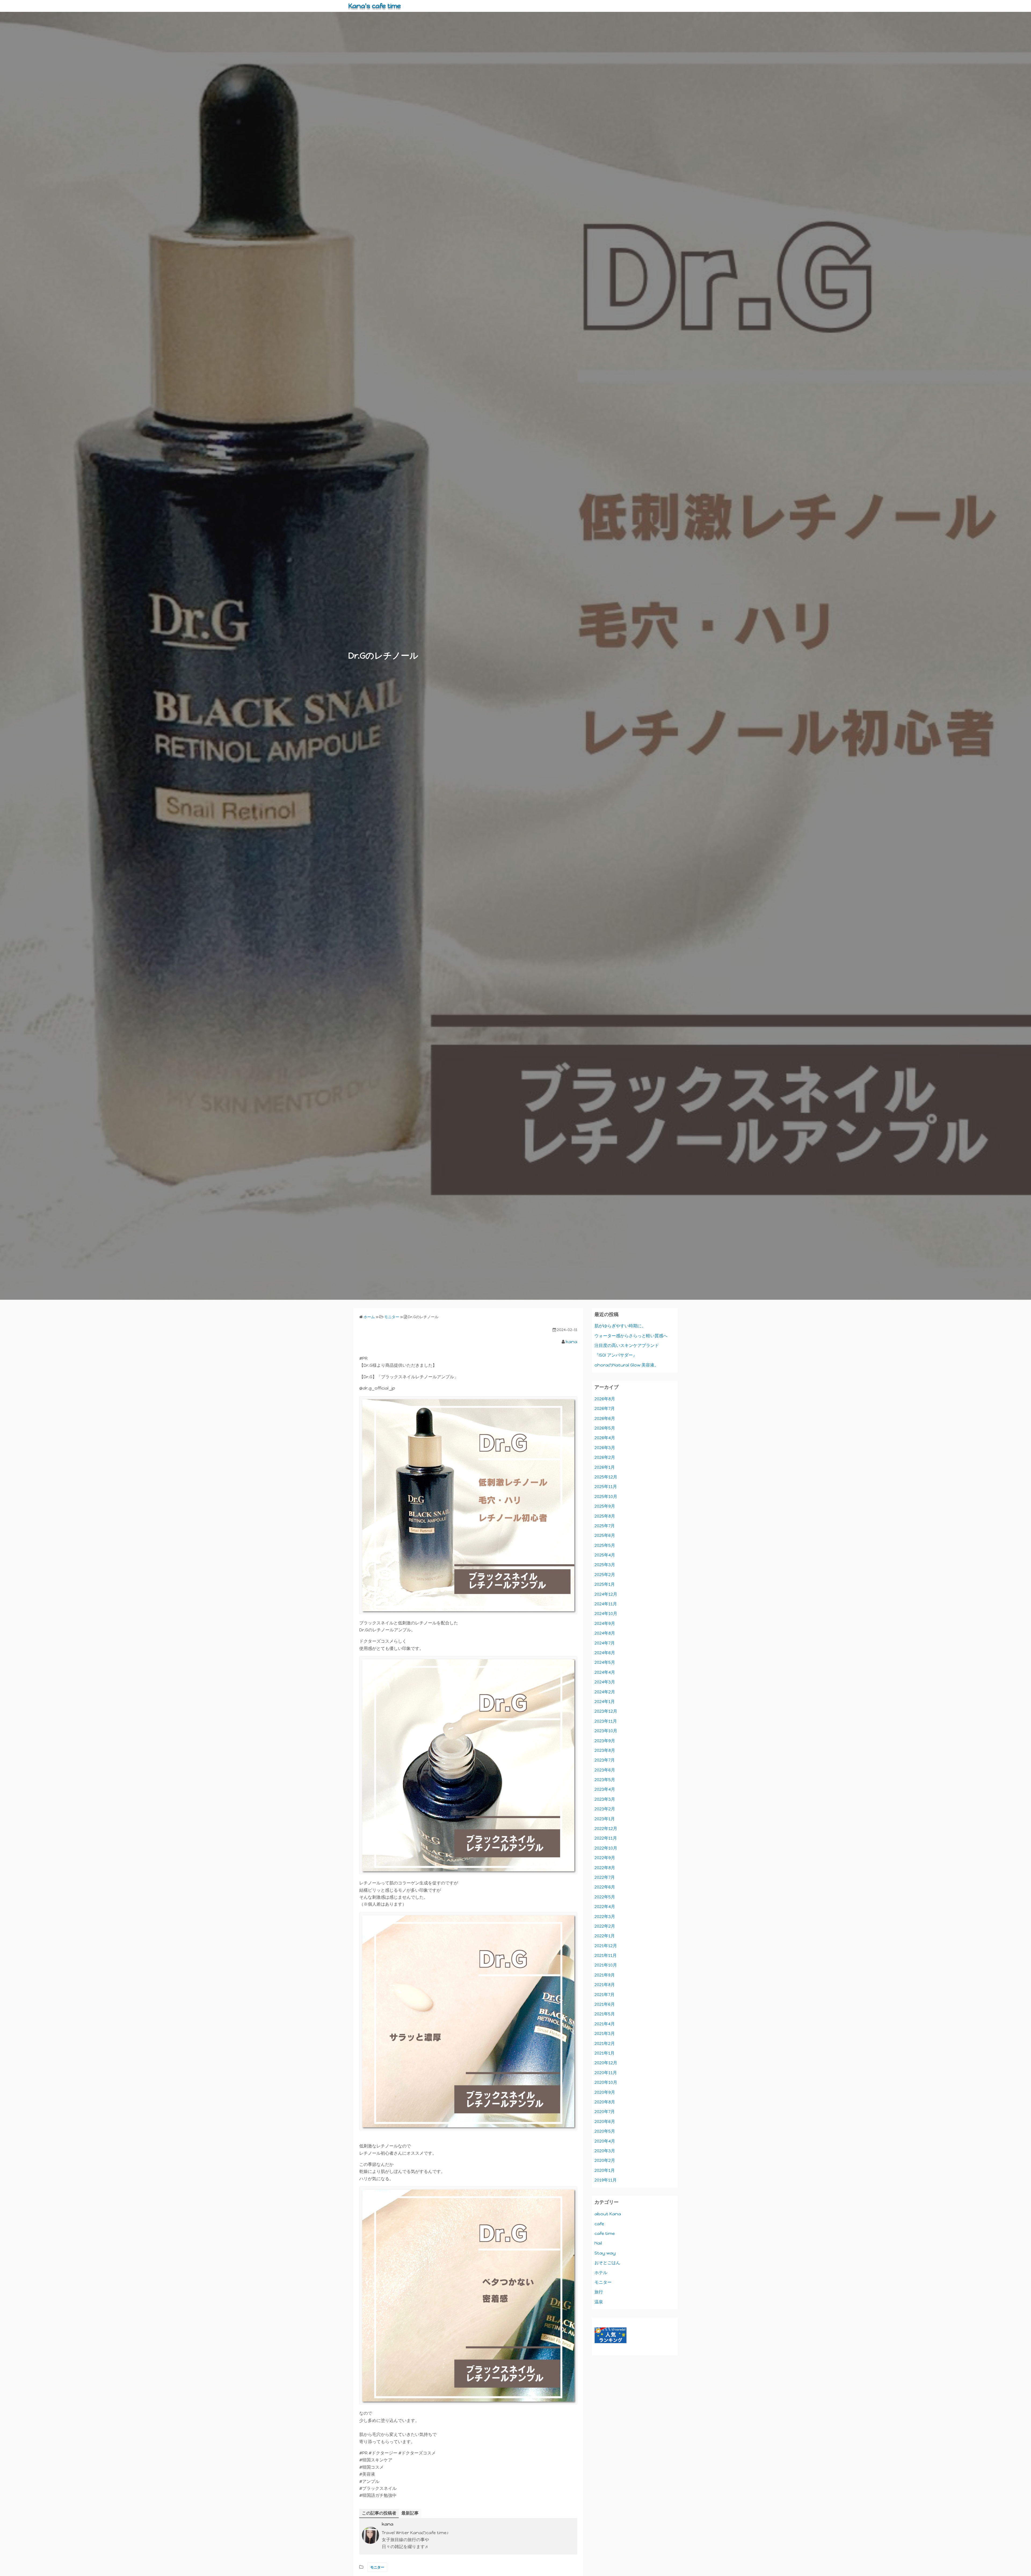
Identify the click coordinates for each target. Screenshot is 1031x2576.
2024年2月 (605, 1692)
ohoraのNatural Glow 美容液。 (627, 1365)
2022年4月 (605, 1907)
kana (571, 1342)
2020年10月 (606, 2082)
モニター (377, 2567)
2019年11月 (606, 2180)
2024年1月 (605, 1702)
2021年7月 (605, 1995)
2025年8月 (605, 1516)
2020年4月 (605, 2141)
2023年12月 (606, 1711)
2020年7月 (605, 2112)
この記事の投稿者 (379, 2513)
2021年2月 (605, 2043)
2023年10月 (606, 1731)
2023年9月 (605, 1741)
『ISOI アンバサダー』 (616, 1355)
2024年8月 (605, 1633)
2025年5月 (605, 1545)
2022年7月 (605, 1877)
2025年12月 (606, 1477)
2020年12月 (606, 2063)
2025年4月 (605, 1555)
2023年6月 (605, 1770)
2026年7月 (605, 1408)
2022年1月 (605, 1936)
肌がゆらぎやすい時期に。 (620, 1326)
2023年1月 (605, 1819)
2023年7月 (605, 1760)
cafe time (605, 2233)
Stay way (605, 2253)
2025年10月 (606, 1497)
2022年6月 (605, 1887)
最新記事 (410, 2513)
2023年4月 (605, 1789)
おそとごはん (607, 2263)
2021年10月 (606, 1965)
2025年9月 (605, 1506)
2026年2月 (605, 1457)
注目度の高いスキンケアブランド (627, 1345)
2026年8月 (605, 1399)
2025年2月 (605, 1575)
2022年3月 (605, 1917)
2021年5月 (605, 2014)
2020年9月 (605, 2092)
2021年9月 (605, 1975)
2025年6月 (605, 1535)
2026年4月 (605, 1438)
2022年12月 (606, 1828)
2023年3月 (605, 1799)
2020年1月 (605, 2170)
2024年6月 (605, 1653)
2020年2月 (605, 2160)
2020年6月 (605, 2122)
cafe (599, 2224)
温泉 (599, 2302)
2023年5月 (605, 1780)
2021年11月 (606, 1955)
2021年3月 (605, 2034)
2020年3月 (605, 2151)
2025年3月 (605, 1565)
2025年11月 (606, 1487)
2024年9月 (605, 1623)
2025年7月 (605, 1526)
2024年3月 (605, 1682)
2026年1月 (605, 1467)
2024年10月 (606, 1614)
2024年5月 (605, 1662)
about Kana (608, 2214)
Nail (598, 2243)
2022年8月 (605, 1868)
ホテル (601, 2273)
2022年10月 (606, 1848)
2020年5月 (605, 2131)
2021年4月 (605, 2024)
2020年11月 (606, 2073)
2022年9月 (605, 1858)
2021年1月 (605, 2053)
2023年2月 (605, 1809)
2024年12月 (606, 1594)
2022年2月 (605, 1926)
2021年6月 (605, 2004)
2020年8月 (605, 2102)
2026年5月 (605, 1428)
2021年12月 (606, 1946)
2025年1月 (605, 1584)
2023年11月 (606, 1721)
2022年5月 (605, 1897)
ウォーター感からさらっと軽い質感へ (631, 1336)
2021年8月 (605, 1985)
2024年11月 (606, 1604)
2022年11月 (606, 1838)
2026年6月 (605, 1418)
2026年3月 (605, 1448)
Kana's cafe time (375, 6)
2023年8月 (605, 1750)
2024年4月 (605, 1672)
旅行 (599, 2292)
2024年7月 (605, 1643)
